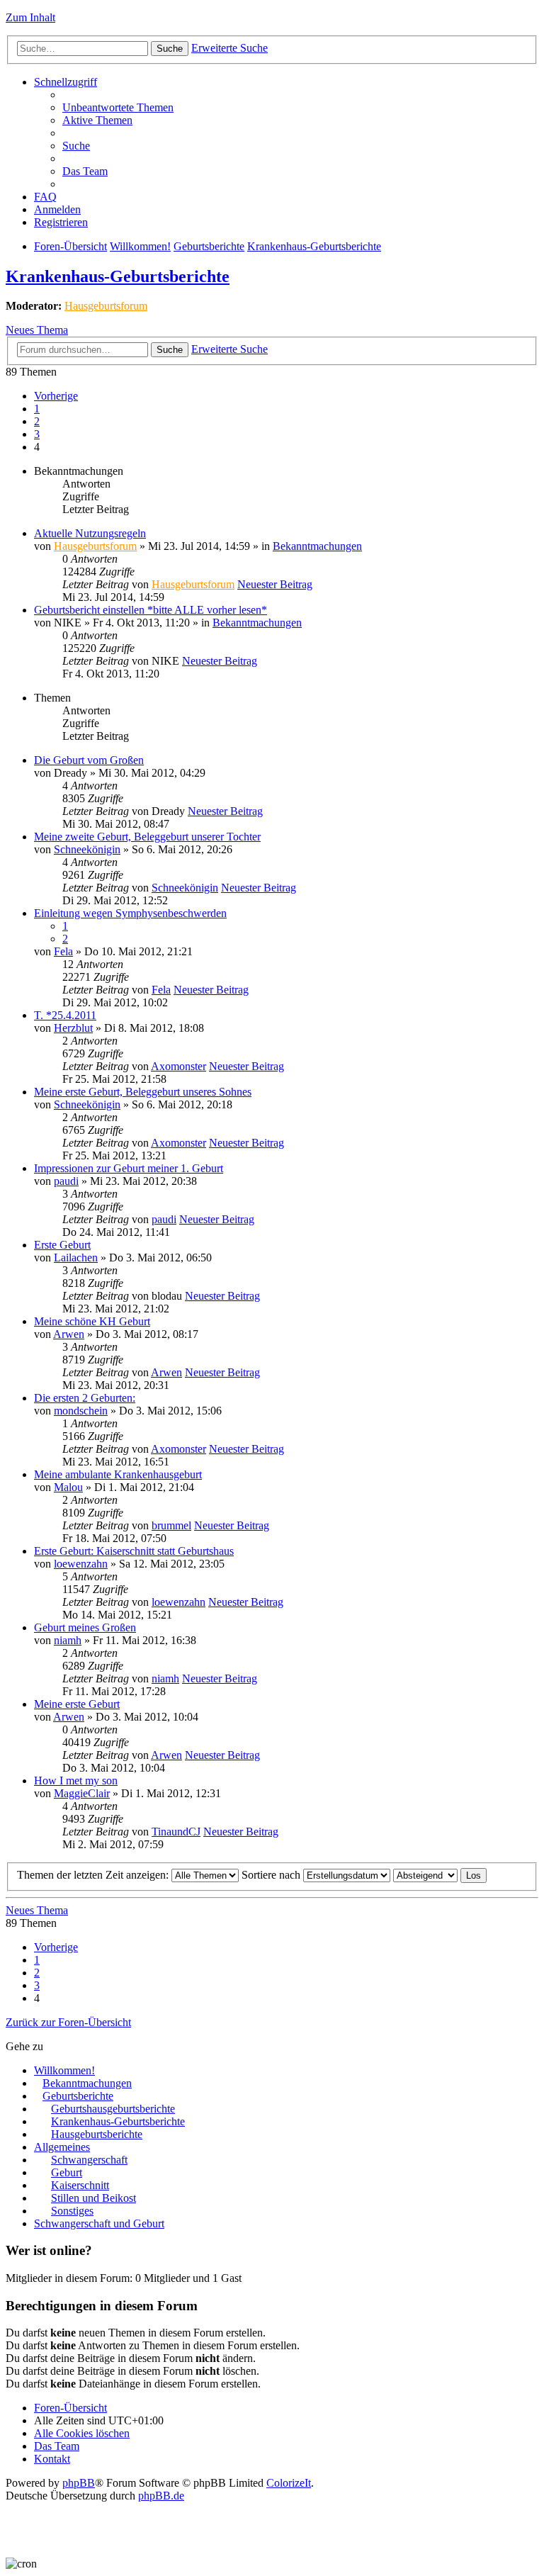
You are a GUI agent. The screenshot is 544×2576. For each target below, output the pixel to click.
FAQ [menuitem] (45, 197)
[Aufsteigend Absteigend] (425, 1875)
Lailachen (76, 1258)
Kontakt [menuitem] (52, 2459)
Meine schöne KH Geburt (92, 1321)
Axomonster (178, 1066)
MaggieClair (82, 1793)
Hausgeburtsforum (106, 306)
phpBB (79, 2483)
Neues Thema (37, 330)
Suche (170, 49)
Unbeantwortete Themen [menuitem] (118, 107)
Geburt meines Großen (85, 1627)
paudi (66, 1181)
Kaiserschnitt (80, 2185)
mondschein (81, 1411)
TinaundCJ (176, 1832)
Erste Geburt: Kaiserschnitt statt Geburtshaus (134, 1551)
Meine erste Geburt (77, 1704)
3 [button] (37, 434)
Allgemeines (62, 2147)
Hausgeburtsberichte (97, 2134)
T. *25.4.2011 (65, 1015)
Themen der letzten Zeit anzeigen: (94, 1875)
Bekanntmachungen (317, 546)
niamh (68, 1640)
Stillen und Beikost (93, 2198)
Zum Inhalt (30, 17)
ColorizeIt (289, 2483)
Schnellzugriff (66, 82)
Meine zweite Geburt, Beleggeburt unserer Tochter (147, 837)
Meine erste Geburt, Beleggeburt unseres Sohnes (143, 1092)
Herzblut (73, 1028)
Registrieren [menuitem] (61, 222)
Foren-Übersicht (70, 246)
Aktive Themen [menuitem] (97, 120)
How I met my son (76, 1781)
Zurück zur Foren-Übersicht (68, 2022)
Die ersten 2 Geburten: (85, 1398)
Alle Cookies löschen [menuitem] (82, 2433)
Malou (68, 1487)
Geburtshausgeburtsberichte (113, 2109)
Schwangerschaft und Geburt (99, 2223)
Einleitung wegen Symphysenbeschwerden (130, 913)
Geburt (67, 2172)
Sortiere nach (272, 1875)
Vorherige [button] (56, 396)
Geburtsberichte (209, 246)
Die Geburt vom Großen (89, 760)
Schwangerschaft (89, 2160)
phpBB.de (161, 2496)
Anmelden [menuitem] (57, 209)
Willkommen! (140, 246)
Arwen (69, 1334)
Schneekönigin (87, 849)
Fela (63, 951)
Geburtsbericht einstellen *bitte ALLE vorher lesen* (151, 610)
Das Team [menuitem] (85, 171)
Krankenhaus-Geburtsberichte (314, 246)
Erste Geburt (62, 1245)
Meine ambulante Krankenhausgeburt (118, 1474)
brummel (171, 1525)
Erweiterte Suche (229, 48)
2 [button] (37, 421)
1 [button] (37, 409)
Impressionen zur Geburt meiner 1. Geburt (129, 1168)
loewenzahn (81, 1564)
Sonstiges (72, 2211)
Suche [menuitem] (76, 146)
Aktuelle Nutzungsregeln (90, 533)
